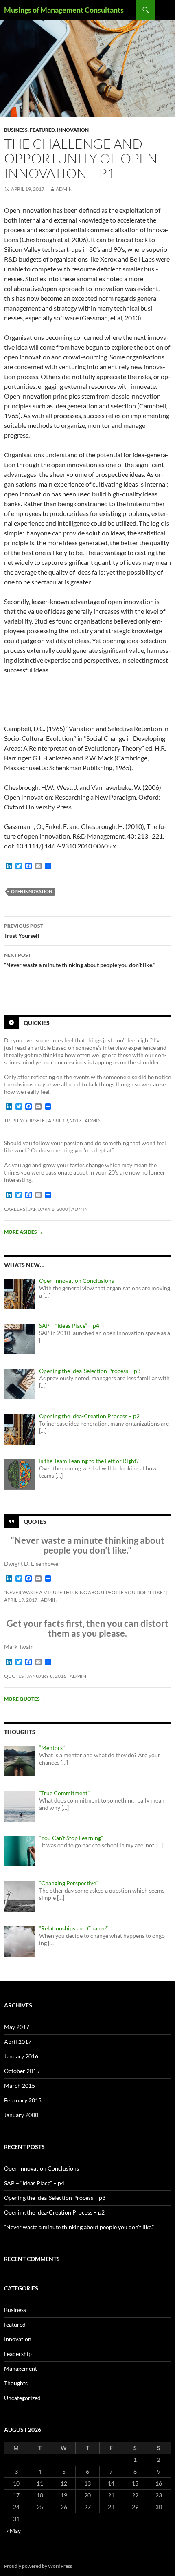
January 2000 (21, 2115)
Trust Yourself (24, 931)
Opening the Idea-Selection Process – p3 (55, 2198)
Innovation (73, 130)
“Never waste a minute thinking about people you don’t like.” (80, 960)
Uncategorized (22, 2398)
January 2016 (21, 2056)
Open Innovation (32, 891)
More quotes (25, 1699)
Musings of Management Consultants (64, 10)
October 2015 (22, 2071)
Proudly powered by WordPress (38, 2566)
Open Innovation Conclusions (42, 2168)
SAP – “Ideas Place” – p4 (34, 2183)
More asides (23, 1232)
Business (16, 130)
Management (21, 2368)
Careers (15, 1209)
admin (64, 189)
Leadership (18, 2354)
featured (42, 130)
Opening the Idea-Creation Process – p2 (54, 2212)
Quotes (35, 1522)
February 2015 (23, 2100)
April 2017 (18, 2042)
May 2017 (17, 2027)
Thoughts (16, 2383)
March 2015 (20, 2086)
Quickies (37, 1022)
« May (13, 2531)
